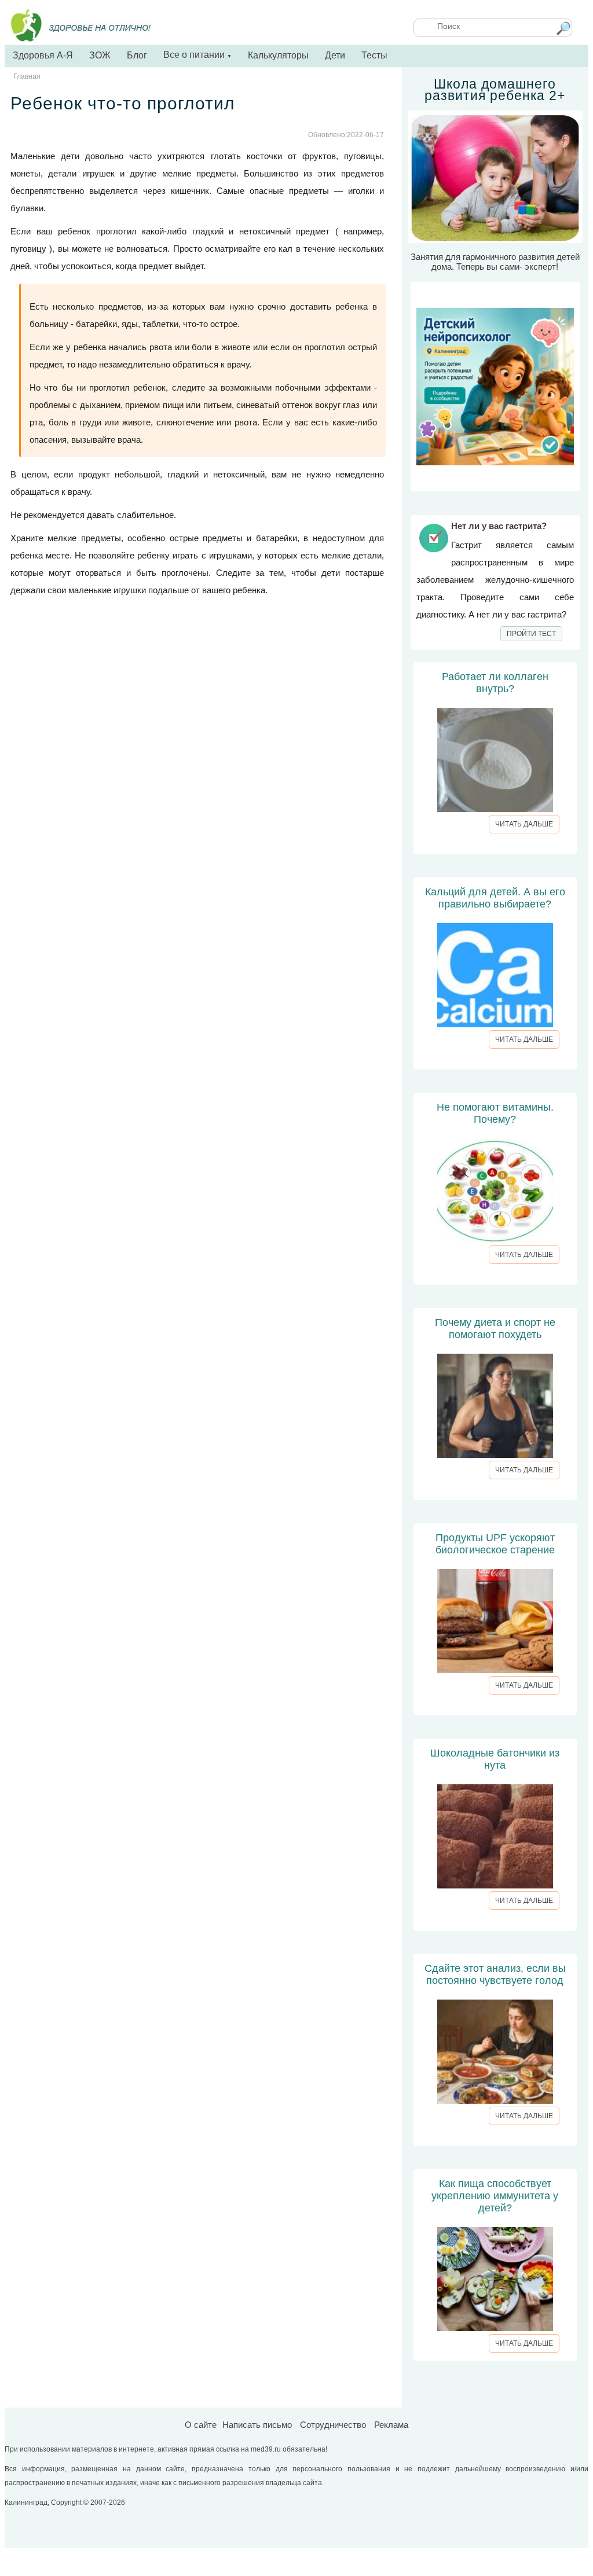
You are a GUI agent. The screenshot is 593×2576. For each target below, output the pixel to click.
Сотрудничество (333, 2425)
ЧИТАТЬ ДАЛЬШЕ (524, 824)
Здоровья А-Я (43, 55)
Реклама (391, 2425)
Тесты (374, 55)
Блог (137, 55)
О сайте (201, 2425)
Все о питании (197, 55)
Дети (335, 55)
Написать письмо (257, 2425)
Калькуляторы (278, 55)
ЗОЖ (100, 55)
